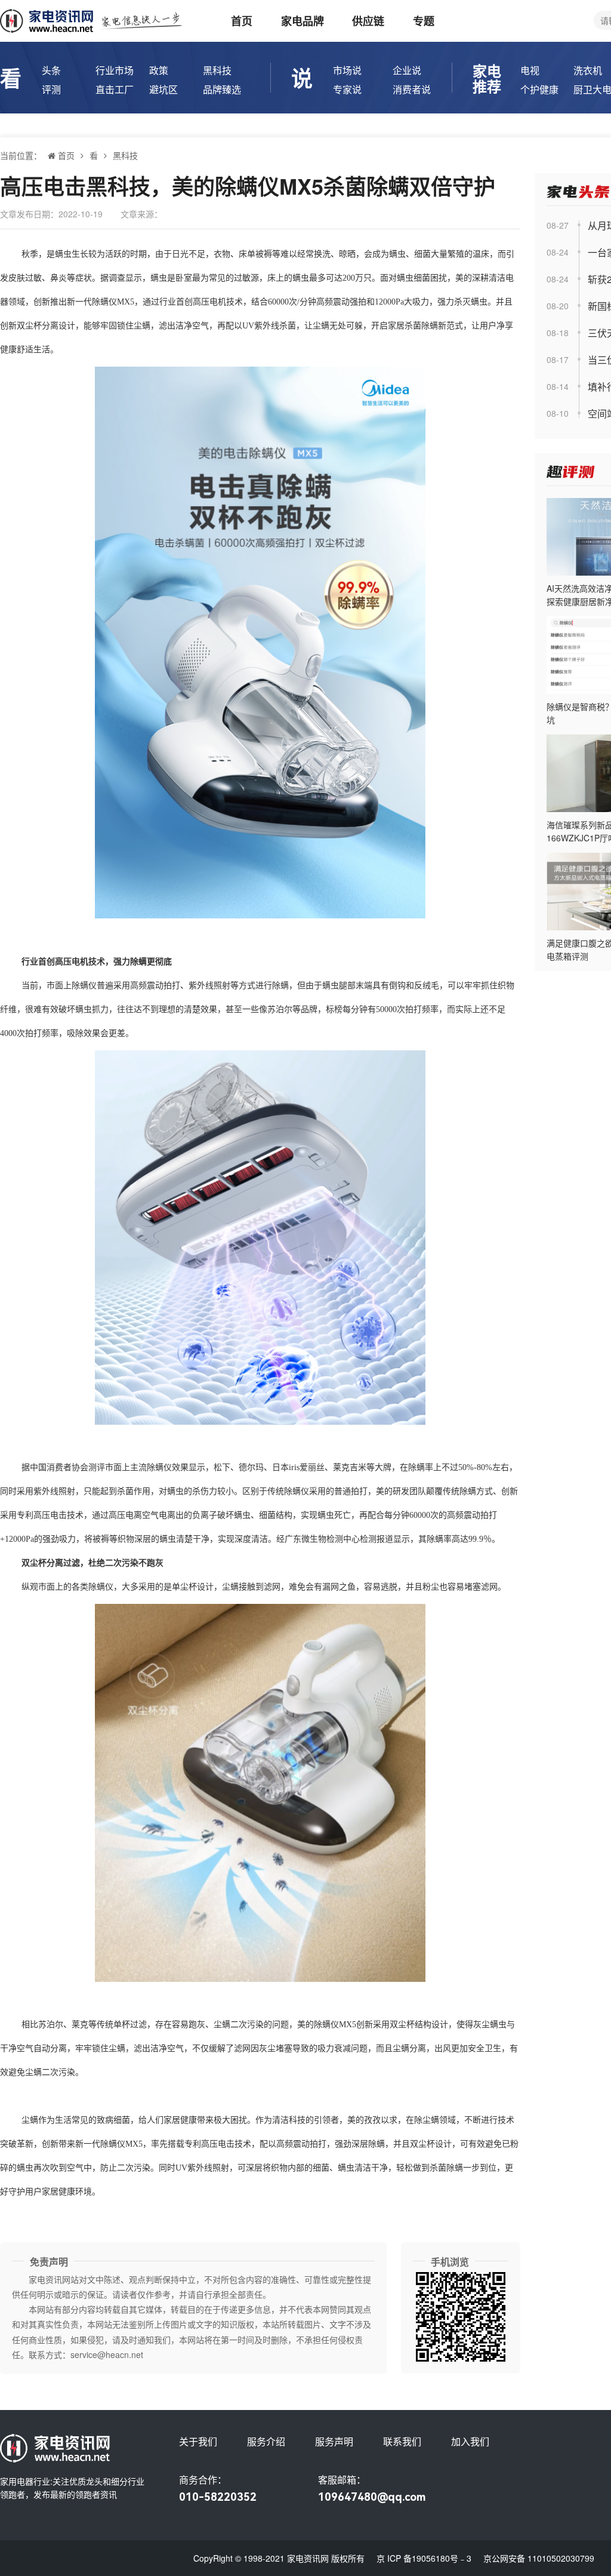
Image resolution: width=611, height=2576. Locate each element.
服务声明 (334, 2441)
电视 (530, 70)
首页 (242, 21)
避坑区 (163, 89)
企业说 (407, 70)
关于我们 (198, 2441)
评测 (51, 89)
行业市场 (115, 70)
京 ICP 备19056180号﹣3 (424, 2558)
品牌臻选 (222, 89)
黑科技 (217, 70)
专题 (424, 21)
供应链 (368, 21)
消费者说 (412, 89)
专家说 (347, 89)
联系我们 (402, 2441)
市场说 (347, 70)
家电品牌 (303, 21)
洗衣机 (588, 70)
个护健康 (539, 89)
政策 (159, 70)
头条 (51, 70)
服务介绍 (266, 2441)
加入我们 (470, 2441)
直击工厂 (115, 89)
